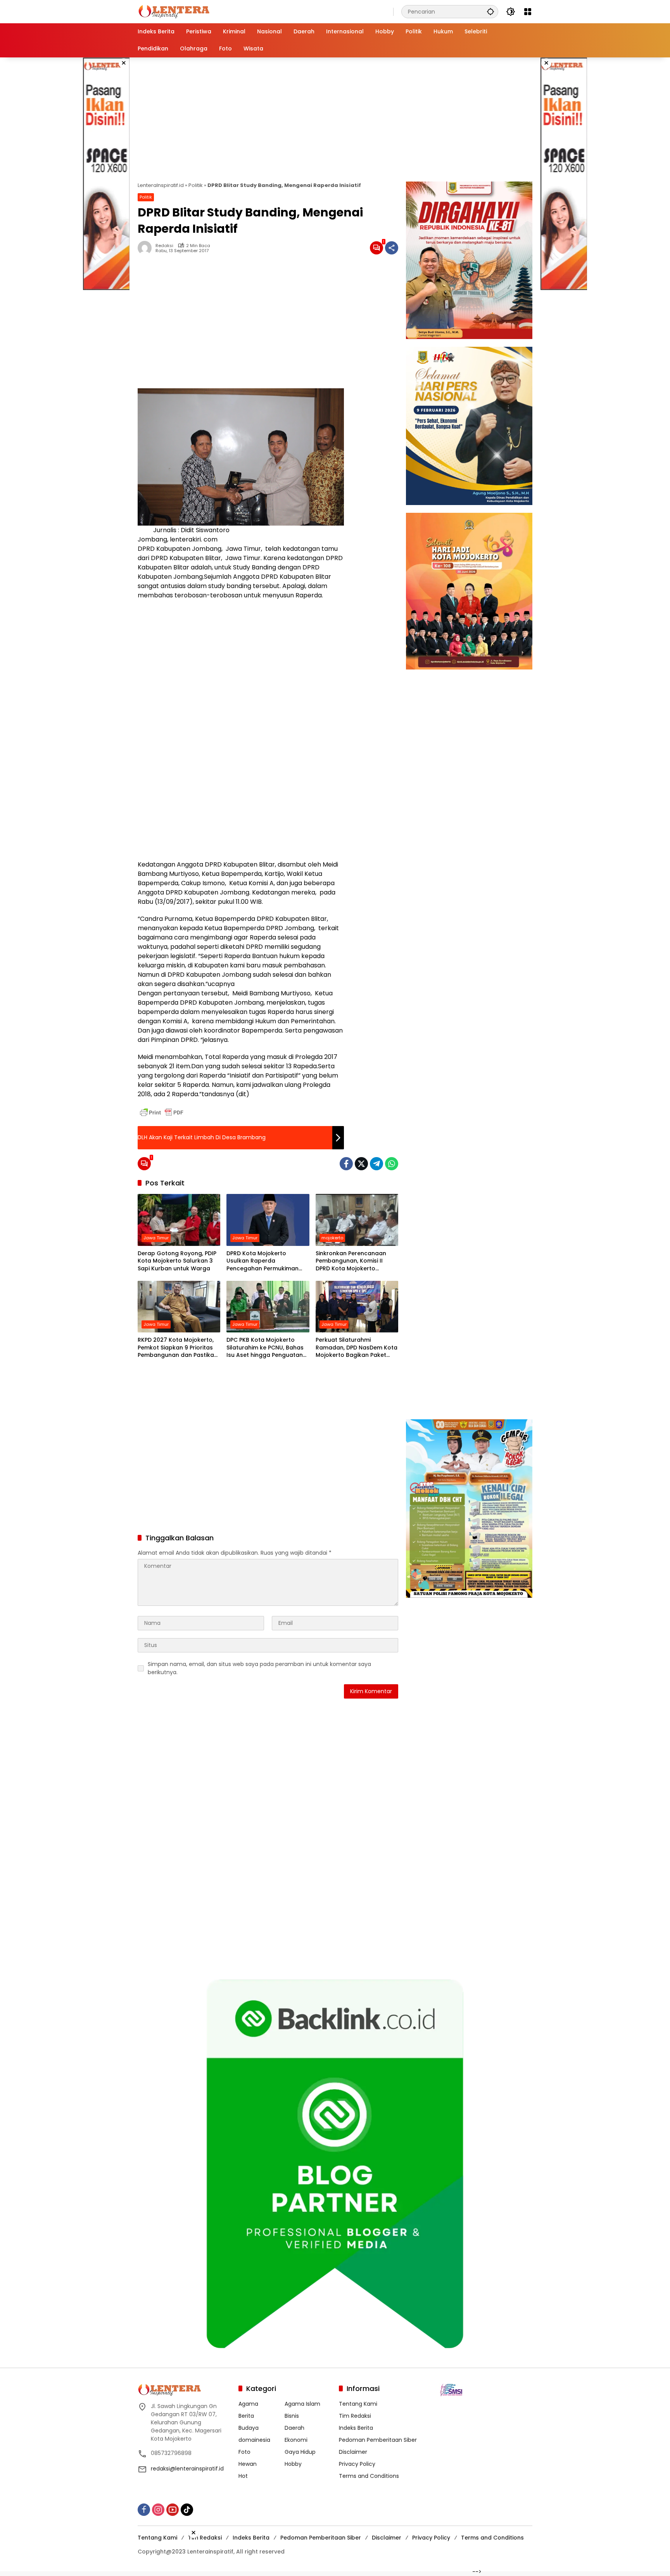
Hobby (293, 2464)
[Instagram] (158, 2510)
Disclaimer (353, 2452)
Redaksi (164, 246)
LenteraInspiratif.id (161, 185)
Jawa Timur (156, 1238)
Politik (196, 185)
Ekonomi (296, 2440)
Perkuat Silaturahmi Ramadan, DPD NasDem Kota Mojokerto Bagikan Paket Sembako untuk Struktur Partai (357, 1348)
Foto (244, 2452)
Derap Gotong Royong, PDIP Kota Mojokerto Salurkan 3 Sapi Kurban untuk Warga (177, 1261)
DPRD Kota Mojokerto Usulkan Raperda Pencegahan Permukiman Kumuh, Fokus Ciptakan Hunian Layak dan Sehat (262, 1261)
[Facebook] (346, 1164)
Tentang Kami (358, 2404)
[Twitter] (361, 1164)
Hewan (248, 2464)
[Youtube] (173, 2510)
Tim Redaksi (355, 2416)
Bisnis (292, 2416)
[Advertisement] (106, 174)
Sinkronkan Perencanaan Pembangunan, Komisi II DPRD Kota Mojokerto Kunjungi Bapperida (351, 1261)
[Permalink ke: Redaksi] (147, 248)
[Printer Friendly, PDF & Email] (162, 1112)
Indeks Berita (356, 2428)
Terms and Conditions (369, 2476)
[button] (490, 11)
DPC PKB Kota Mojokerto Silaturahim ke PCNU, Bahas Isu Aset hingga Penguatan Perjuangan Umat (265, 1348)
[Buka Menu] (528, 12)
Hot (243, 2476)
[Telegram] (376, 1164)
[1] (376, 248)
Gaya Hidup (300, 2452)
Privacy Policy (357, 2464)
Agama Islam (302, 2404)
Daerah (294, 2428)
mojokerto (332, 1238)
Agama (248, 2404)
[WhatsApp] (392, 1164)
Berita (246, 2416)
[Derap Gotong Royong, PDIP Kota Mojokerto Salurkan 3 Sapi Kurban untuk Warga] (179, 1220)
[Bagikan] (392, 248)
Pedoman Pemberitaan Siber (378, 2440)
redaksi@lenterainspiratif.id (187, 2469)
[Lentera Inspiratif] (174, 11)
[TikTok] (187, 2510)
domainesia (254, 2440)
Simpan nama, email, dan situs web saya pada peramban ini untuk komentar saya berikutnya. (259, 1668)
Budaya (249, 2428)
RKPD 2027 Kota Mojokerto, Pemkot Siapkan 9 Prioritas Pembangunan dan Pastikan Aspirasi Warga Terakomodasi (178, 1348)
